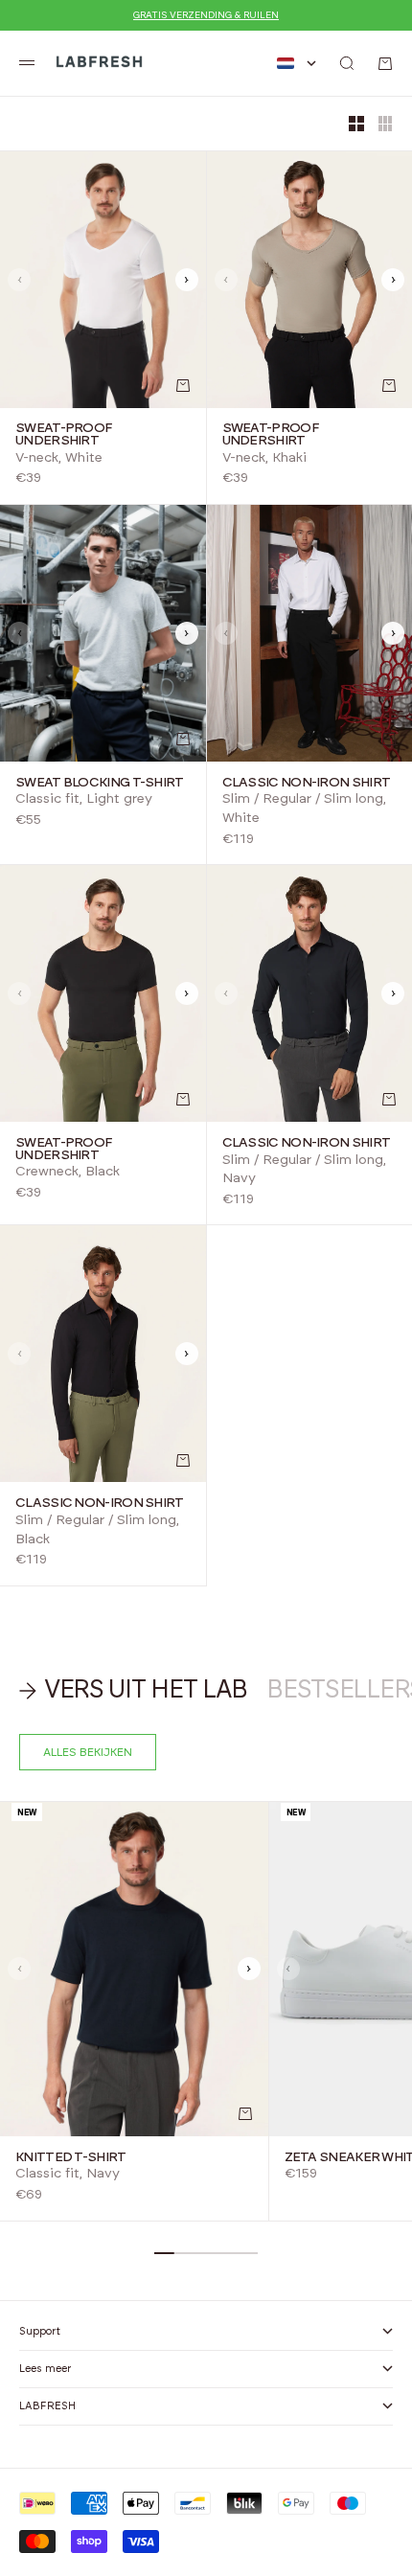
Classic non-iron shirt (307, 783)
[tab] (133, 1691)
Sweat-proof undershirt (64, 435)
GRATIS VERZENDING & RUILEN (206, 15)
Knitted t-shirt (71, 2157)
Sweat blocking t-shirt (100, 783)
